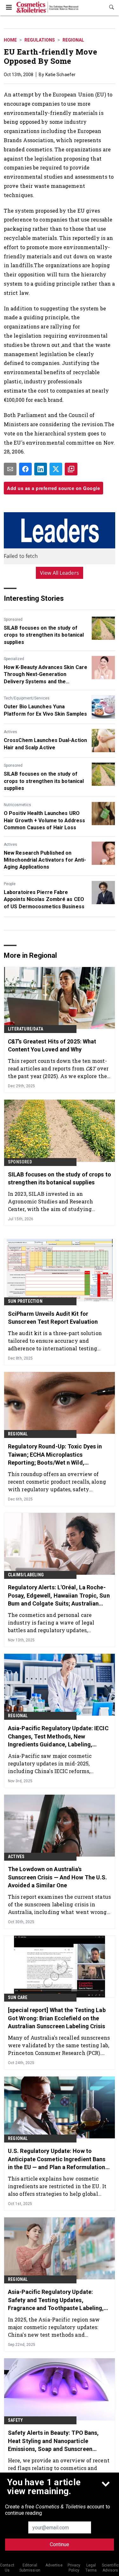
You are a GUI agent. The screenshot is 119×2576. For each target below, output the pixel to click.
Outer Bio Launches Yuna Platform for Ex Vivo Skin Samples (45, 710)
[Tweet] (56, 469)
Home (10, 40)
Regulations (40, 40)
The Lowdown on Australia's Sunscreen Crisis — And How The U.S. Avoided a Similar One (58, 1877)
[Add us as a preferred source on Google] (71, 469)
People (10, 884)
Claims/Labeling (26, 1575)
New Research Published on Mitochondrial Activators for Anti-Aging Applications (45, 860)
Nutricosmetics (17, 805)
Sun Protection (25, 1301)
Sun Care (18, 1997)
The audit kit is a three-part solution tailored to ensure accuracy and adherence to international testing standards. (55, 1341)
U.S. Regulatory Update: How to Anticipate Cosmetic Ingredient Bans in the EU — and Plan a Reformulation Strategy (57, 2159)
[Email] (10, 469)
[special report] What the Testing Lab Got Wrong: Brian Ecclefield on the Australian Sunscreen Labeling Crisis (57, 2018)
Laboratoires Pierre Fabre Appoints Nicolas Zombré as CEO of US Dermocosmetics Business (44, 899)
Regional (73, 40)
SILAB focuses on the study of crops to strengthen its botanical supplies (44, 635)
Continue (60, 2544)
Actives (10, 732)
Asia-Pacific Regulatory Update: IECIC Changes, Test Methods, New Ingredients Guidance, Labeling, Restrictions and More (58, 1737)
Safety (15, 2420)
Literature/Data (26, 1029)
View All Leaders (60, 573)
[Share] (25, 469)
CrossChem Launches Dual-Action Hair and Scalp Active (45, 744)
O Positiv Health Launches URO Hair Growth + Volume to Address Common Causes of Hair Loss (44, 820)
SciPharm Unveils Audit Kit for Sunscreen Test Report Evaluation (53, 1318)
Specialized (14, 659)
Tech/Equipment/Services (27, 698)
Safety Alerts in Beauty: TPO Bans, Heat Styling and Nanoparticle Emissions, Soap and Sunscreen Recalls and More (53, 2441)
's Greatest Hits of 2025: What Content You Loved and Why (52, 1045)
